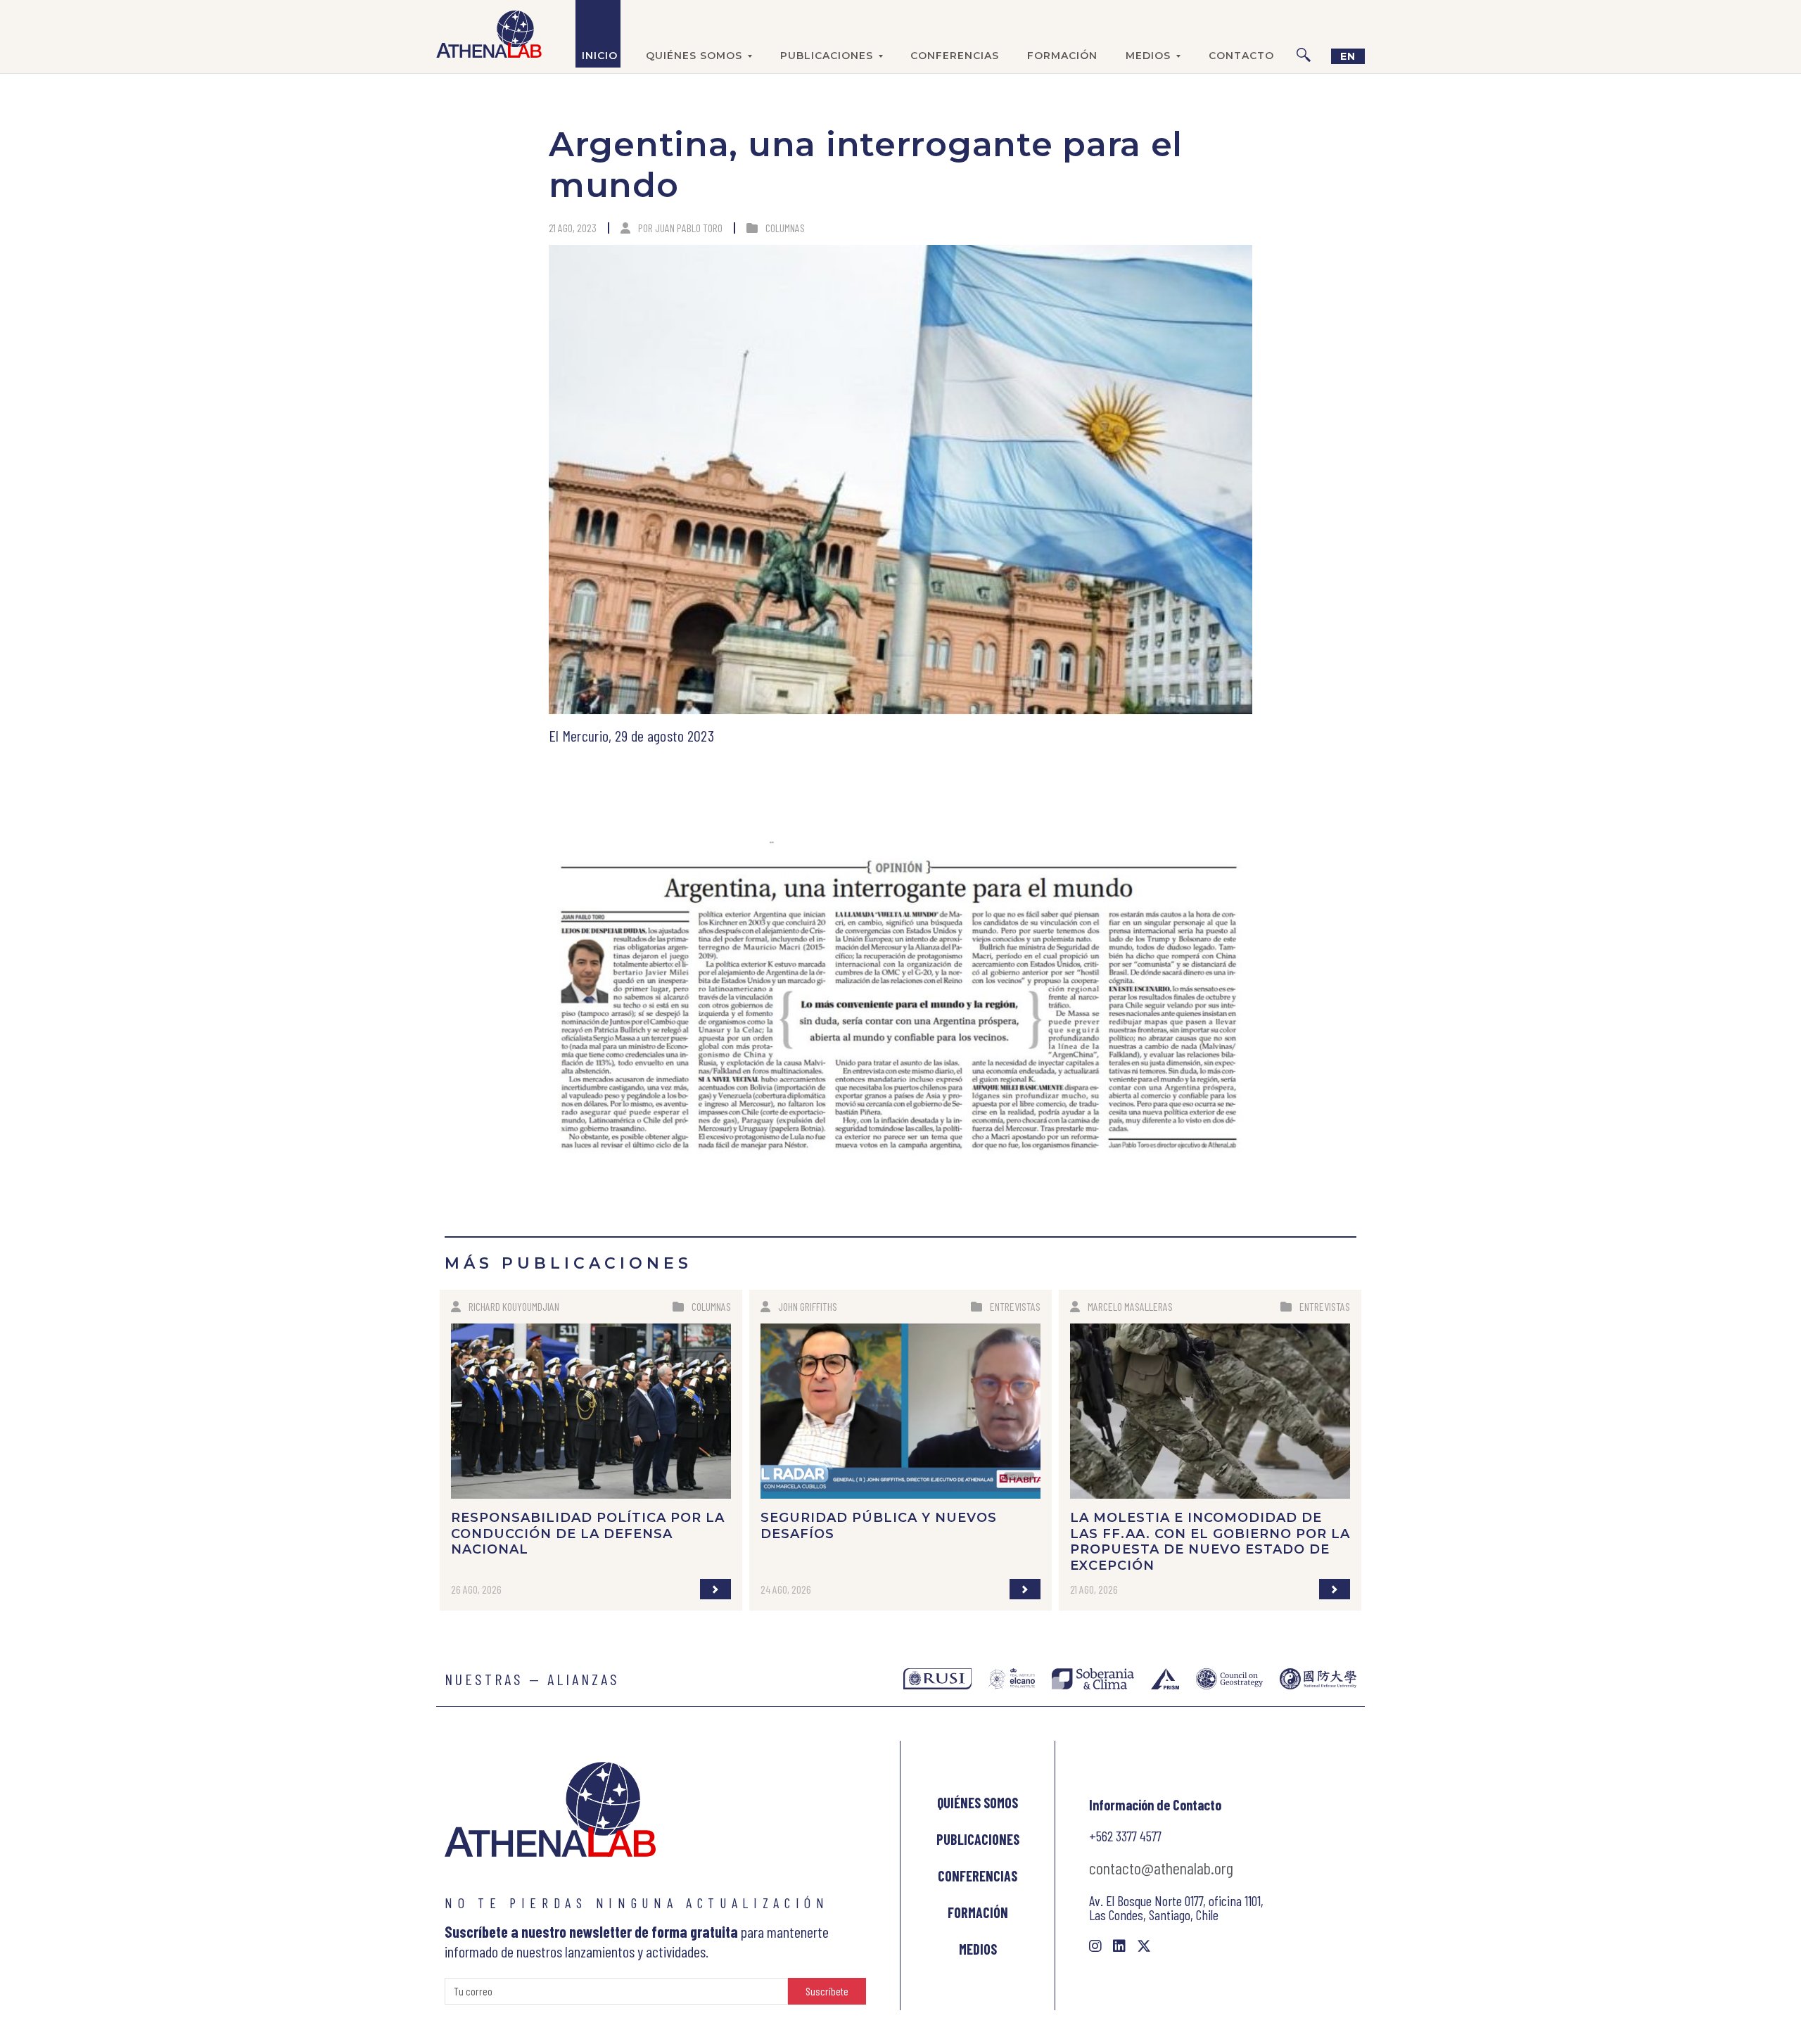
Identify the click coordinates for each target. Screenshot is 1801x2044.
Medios (978, 1949)
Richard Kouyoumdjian (514, 1306)
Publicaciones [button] (827, 56)
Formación (1062, 56)
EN (1348, 56)
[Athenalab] (489, 34)
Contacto (1241, 56)
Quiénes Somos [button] (694, 56)
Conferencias (955, 56)
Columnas (785, 228)
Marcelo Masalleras (1130, 1306)
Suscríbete (827, 1991)
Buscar (1304, 34)
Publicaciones (978, 1839)
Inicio (600, 56)
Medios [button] (1148, 56)
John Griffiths (808, 1306)
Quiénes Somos (978, 1803)
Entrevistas (1015, 1306)
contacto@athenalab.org (1161, 1868)
